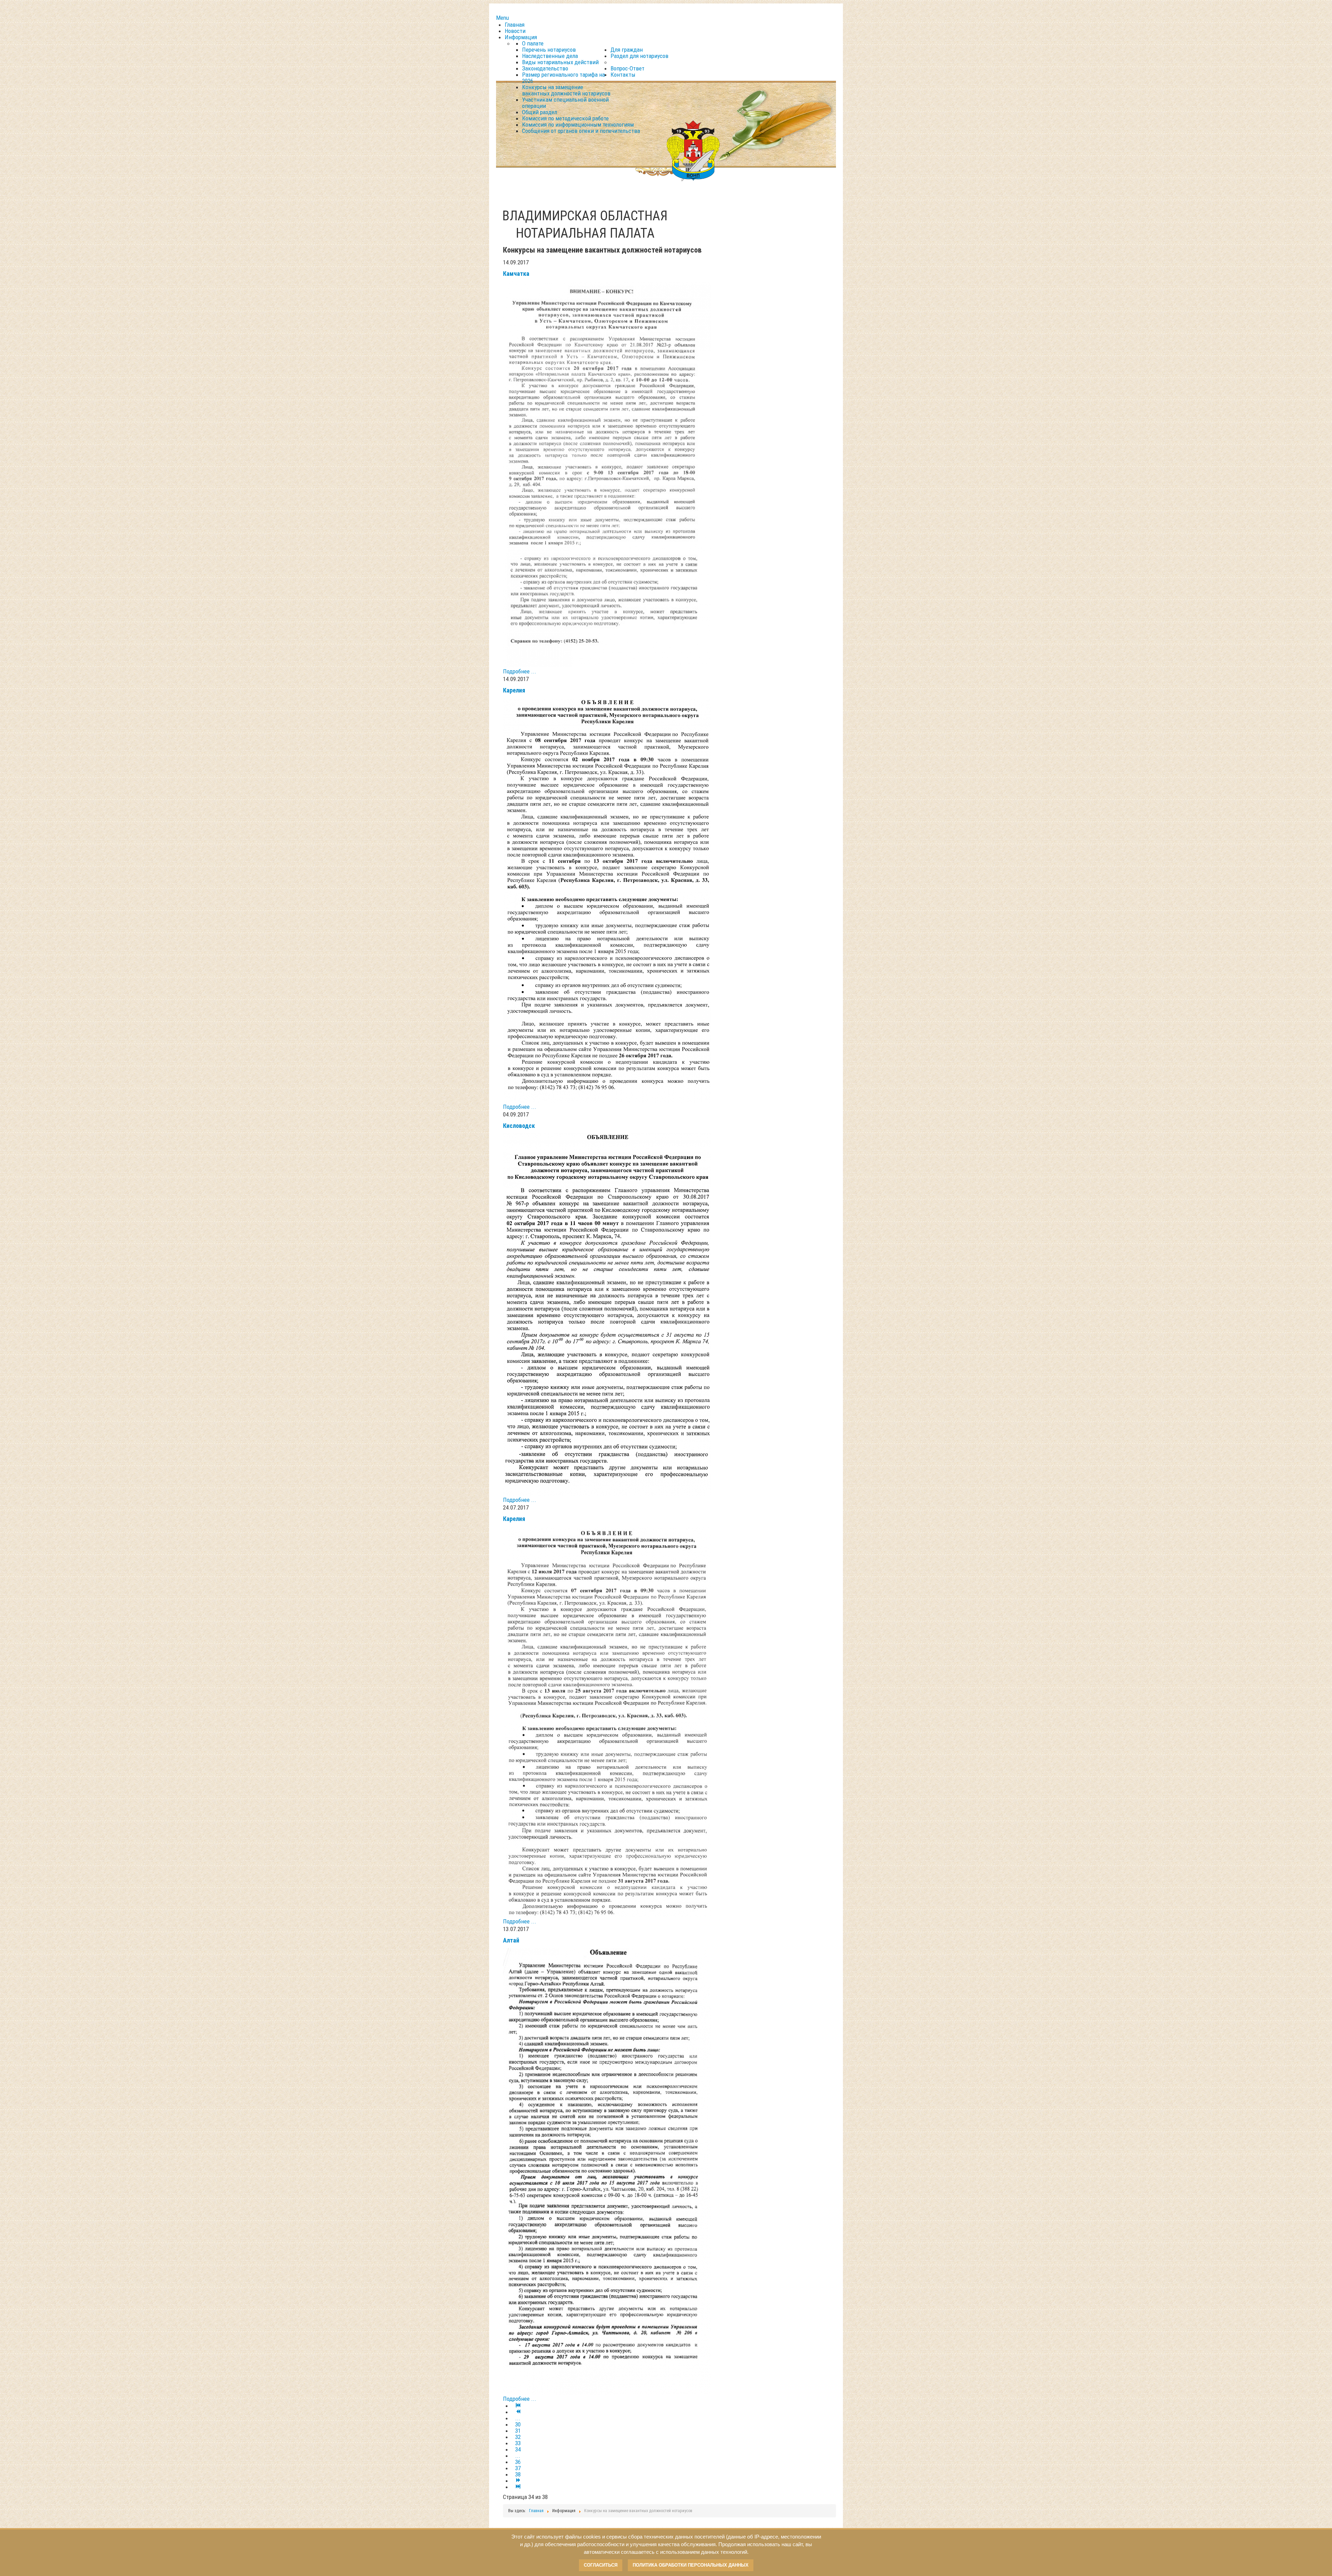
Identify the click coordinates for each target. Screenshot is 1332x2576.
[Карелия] (607, 900)
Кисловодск (519, 1126)
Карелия (514, 690)
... (518, 2418)
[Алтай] (607, 2171)
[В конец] (518, 2487)
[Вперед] (518, 2481)
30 (518, 2424)
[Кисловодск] (607, 1314)
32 (518, 2437)
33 (518, 2443)
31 (518, 2431)
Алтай (511, 1940)
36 (518, 2462)
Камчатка (516, 274)
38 (518, 2474)
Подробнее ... (520, 671)
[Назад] (518, 2412)
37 (518, 2468)
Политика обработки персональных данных (691, 2565)
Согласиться (601, 2565)
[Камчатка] (607, 474)
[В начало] (518, 2406)
